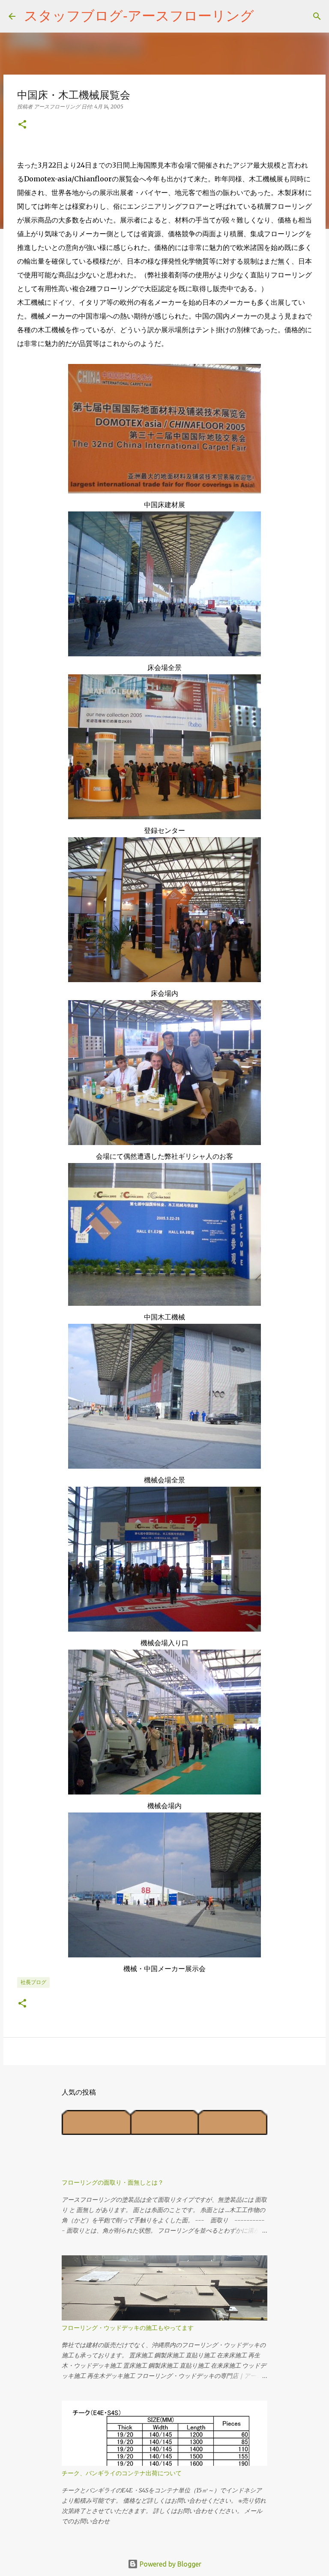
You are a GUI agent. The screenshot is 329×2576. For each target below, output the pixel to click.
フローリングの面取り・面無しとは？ (113, 2182)
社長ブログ (33, 1982)
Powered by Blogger (170, 2564)
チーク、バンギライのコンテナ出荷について (122, 2473)
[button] (22, 125)
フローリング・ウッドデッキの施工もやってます (128, 2328)
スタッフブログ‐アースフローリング (139, 15)
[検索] (266, 16)
